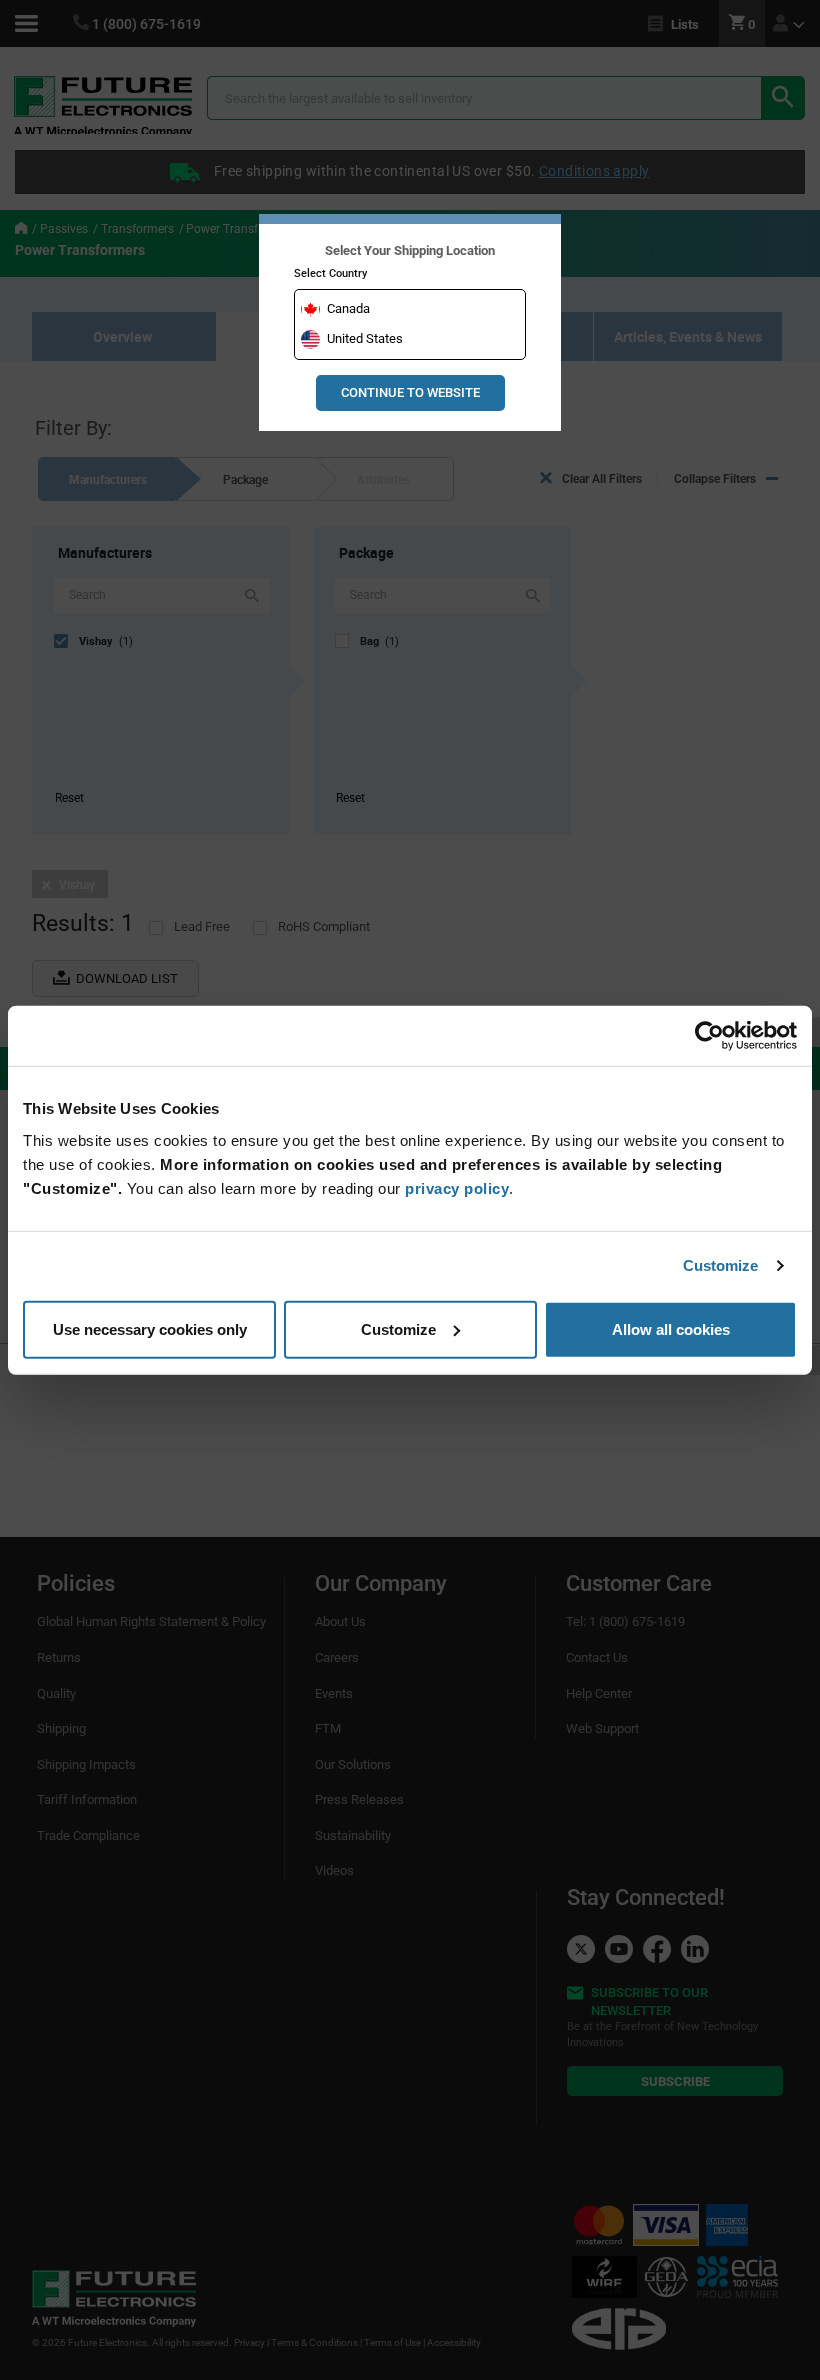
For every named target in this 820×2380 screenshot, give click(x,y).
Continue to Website (410, 392)
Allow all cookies (671, 1328)
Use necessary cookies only (150, 1328)
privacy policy (457, 1187)
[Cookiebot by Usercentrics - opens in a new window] (709, 1036)
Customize (721, 1265)
